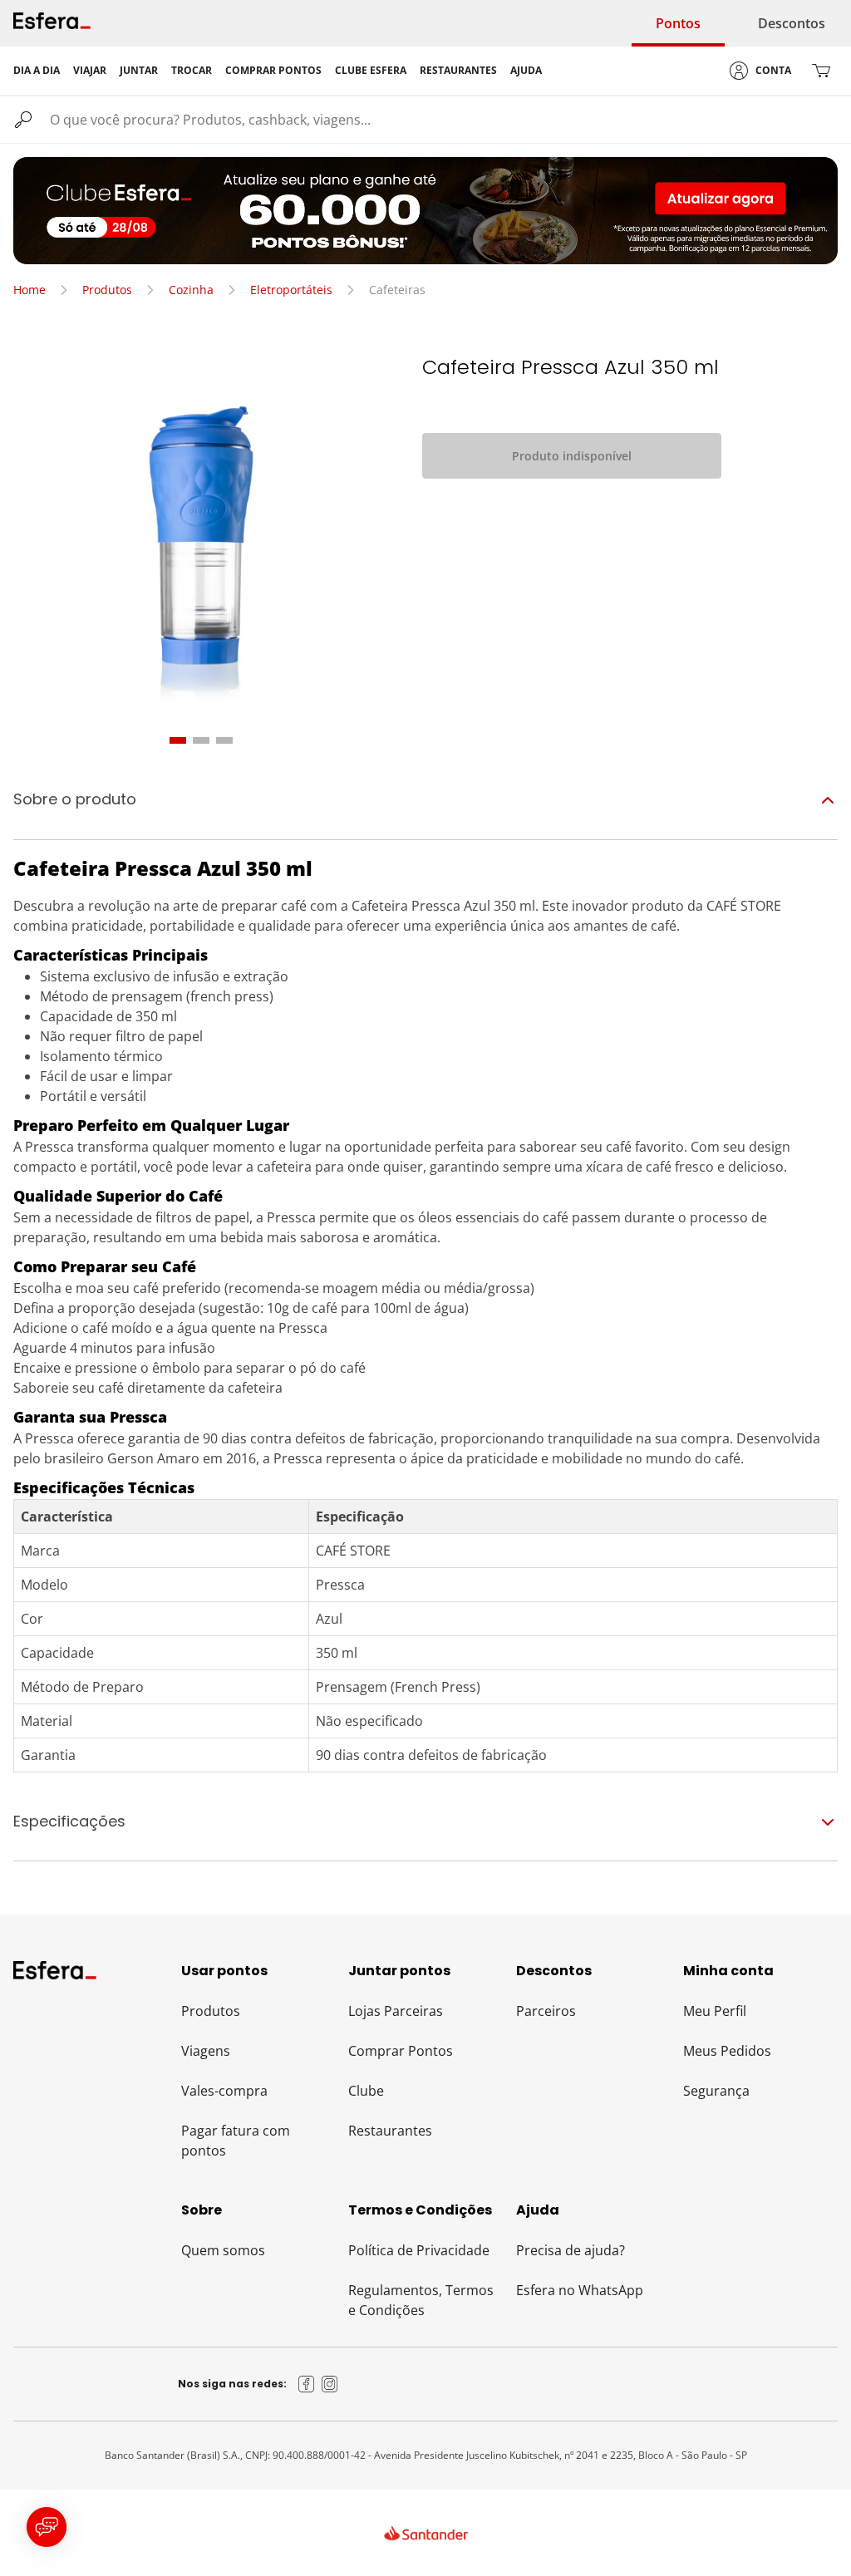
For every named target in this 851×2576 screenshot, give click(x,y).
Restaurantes (390, 2131)
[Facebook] (307, 2384)
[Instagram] (330, 2384)
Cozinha (191, 290)
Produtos (107, 290)
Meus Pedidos (727, 2051)
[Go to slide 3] (224, 740)
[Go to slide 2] (201, 740)
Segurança (716, 2091)
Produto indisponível (572, 456)
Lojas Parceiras (396, 2011)
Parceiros (546, 2011)
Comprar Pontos (401, 2051)
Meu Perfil (715, 2011)
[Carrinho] (821, 71)
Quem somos (223, 2250)
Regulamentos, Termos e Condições (421, 2300)
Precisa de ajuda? (571, 2250)
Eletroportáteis (291, 290)
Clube (366, 2091)
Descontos (792, 23)
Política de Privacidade (419, 2250)
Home (30, 290)
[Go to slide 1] (178, 740)
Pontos (678, 23)
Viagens (206, 2051)
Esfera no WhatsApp (580, 2290)
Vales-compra (224, 2091)
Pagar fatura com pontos (236, 2141)
